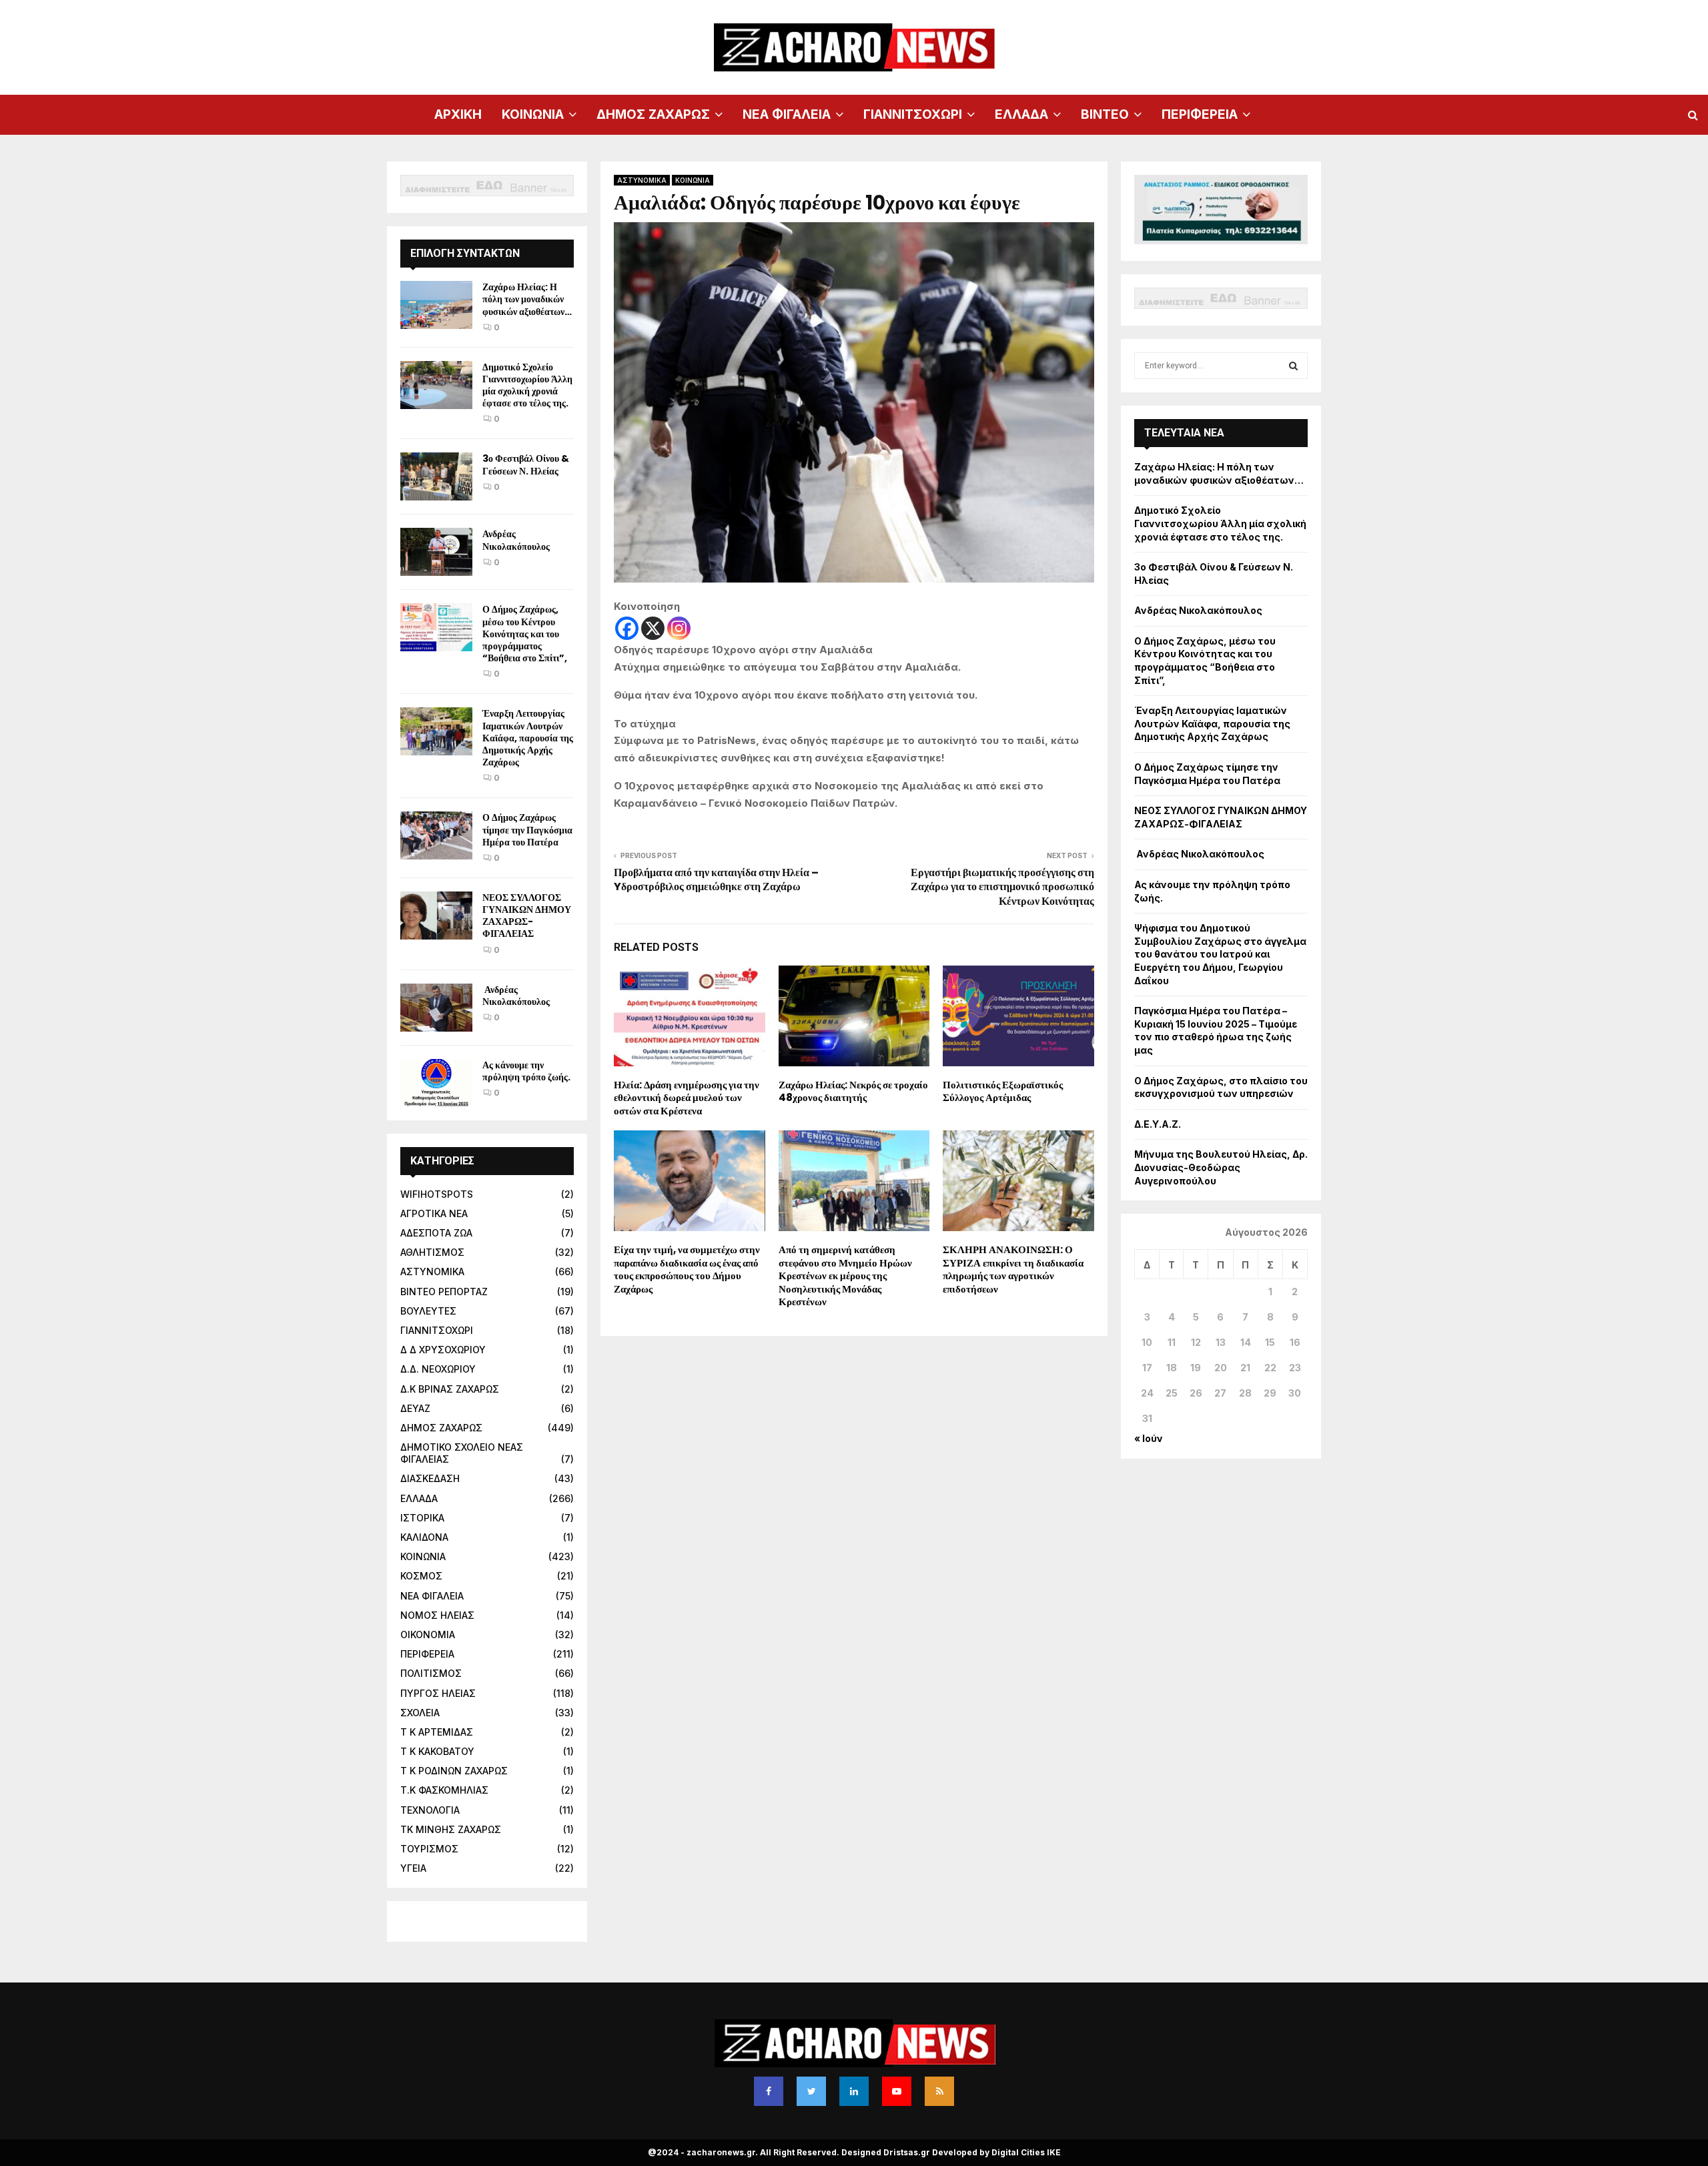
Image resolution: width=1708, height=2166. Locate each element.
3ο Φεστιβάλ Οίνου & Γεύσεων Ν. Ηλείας (526, 464)
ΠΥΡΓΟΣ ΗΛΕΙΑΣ (438, 1693)
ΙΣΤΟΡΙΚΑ (422, 1518)
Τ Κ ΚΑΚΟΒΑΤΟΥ (437, 1751)
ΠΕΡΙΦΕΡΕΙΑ (1200, 114)
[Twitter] (811, 2091)
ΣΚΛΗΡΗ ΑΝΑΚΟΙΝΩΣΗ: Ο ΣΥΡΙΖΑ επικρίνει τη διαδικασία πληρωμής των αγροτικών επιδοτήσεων (1013, 1269)
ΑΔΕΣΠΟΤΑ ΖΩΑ (436, 1233)
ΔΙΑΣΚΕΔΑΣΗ (430, 1478)
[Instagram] (679, 628)
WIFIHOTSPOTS (437, 1194)
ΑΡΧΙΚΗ (458, 114)
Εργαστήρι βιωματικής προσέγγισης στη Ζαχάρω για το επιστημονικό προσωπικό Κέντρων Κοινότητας (1002, 887)
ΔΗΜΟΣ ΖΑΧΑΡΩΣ (653, 114)
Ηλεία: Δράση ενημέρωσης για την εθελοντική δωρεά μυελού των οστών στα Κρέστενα (687, 1098)
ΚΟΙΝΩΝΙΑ (533, 114)
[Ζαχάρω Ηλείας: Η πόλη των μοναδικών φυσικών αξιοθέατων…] (436, 305)
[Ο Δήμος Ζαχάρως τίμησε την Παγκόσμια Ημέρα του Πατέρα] (436, 835)
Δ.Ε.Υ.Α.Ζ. (1158, 1124)
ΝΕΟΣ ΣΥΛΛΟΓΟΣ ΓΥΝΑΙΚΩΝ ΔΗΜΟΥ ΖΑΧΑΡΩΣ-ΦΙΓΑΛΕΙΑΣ (527, 916)
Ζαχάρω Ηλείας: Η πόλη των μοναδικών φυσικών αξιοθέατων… (527, 299)
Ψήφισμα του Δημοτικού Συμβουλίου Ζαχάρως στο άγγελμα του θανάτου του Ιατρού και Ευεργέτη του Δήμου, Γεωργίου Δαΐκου (1220, 954)
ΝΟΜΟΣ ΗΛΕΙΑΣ (437, 1615)
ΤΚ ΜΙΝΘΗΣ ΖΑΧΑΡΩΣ (451, 1829)
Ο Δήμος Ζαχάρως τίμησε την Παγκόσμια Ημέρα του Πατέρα (527, 829)
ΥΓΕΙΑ (413, 1868)
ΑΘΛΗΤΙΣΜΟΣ (432, 1252)
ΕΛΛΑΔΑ (1021, 114)
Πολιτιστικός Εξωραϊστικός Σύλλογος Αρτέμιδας (1003, 1091)
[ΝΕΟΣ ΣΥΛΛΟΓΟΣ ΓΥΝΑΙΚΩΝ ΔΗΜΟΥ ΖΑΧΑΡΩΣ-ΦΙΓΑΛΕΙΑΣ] (436, 916)
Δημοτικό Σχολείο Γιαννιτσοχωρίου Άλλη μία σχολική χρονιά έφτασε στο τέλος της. (527, 385)
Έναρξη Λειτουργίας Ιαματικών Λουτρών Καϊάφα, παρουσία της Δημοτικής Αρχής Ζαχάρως (528, 738)
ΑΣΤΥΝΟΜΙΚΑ (642, 180)
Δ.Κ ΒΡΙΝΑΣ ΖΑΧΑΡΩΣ (450, 1389)
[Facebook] (627, 628)
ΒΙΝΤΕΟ (1105, 114)
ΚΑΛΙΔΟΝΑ (424, 1537)
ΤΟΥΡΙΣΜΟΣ (429, 1849)
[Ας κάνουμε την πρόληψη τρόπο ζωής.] (436, 1083)
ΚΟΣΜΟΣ (421, 1576)
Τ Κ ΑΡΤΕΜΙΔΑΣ (437, 1732)
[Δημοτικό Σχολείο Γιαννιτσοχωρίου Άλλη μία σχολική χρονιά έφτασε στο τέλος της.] (436, 385)
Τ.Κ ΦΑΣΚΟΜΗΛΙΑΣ (444, 1790)
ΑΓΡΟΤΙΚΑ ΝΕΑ (434, 1213)
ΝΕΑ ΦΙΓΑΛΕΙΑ (787, 114)
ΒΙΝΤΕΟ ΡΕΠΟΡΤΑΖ (444, 1292)
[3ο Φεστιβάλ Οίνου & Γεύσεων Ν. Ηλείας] (436, 476)
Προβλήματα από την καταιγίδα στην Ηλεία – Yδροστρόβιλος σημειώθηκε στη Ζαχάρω (716, 879)
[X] (653, 628)
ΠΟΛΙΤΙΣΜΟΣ (431, 1673)
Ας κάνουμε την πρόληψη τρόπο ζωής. (526, 1071)
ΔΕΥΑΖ (415, 1408)
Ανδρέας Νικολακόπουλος (517, 540)
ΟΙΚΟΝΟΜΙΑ (428, 1635)
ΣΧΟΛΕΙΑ (420, 1713)
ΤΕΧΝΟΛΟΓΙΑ (430, 1810)
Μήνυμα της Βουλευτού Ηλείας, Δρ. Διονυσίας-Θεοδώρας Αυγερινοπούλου (1221, 1167)
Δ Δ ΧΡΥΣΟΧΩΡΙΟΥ (443, 1350)
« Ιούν (1149, 1438)
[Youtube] (897, 2091)
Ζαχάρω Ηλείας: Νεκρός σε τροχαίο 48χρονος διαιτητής (853, 1091)
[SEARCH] (1293, 366)
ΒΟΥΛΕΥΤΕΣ (428, 1311)
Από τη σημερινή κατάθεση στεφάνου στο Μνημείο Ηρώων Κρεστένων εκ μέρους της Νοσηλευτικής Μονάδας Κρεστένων (845, 1276)
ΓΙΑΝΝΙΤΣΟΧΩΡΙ (913, 114)
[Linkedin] (854, 2091)
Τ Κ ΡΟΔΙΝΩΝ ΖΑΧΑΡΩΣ (454, 1771)
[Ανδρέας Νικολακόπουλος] (436, 552)
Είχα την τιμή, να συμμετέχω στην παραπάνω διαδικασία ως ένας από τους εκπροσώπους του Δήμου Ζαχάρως (687, 1269)
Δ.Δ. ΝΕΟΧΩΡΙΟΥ (438, 1369)
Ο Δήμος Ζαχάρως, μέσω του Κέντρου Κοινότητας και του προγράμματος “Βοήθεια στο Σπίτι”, (525, 634)
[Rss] (939, 2091)
